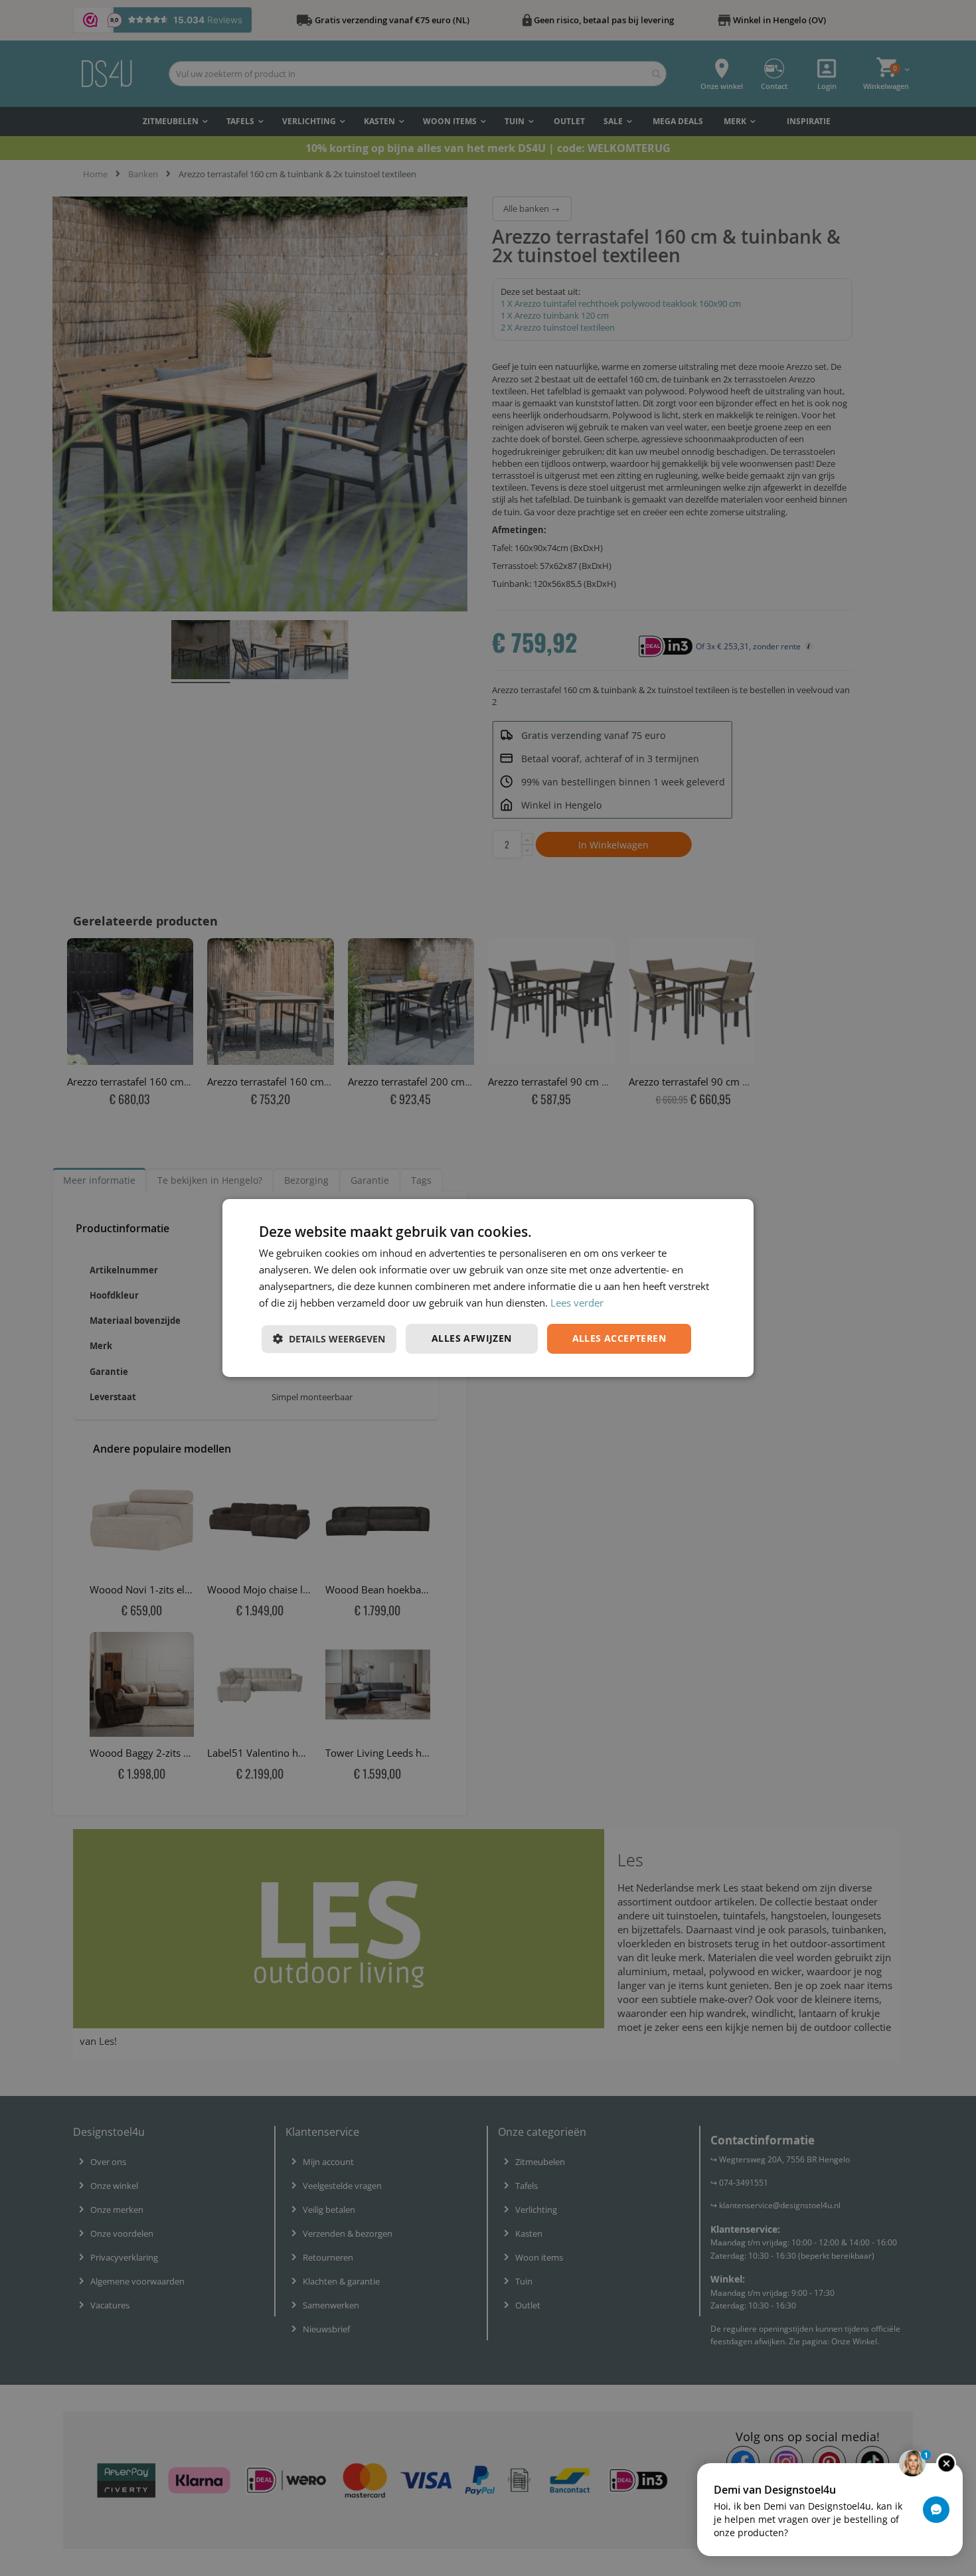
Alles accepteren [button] (619, 1338)
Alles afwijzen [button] (472, 1338)
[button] (329, 1339)
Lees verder (577, 1303)
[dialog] (488, 1288)
